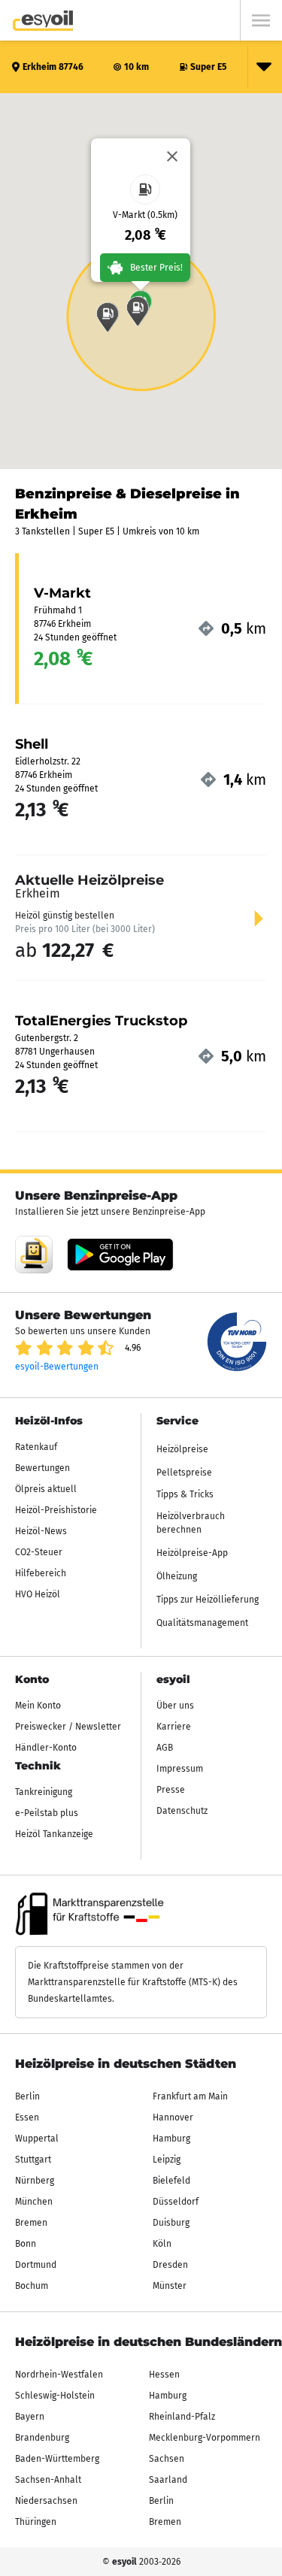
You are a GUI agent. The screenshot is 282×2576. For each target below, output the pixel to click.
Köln (162, 2244)
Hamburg (171, 2139)
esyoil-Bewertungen (57, 1367)
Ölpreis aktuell (46, 1489)
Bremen (31, 2223)
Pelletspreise (184, 1473)
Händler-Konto (46, 1748)
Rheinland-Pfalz (182, 2417)
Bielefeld (171, 2181)
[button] (138, 311)
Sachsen (167, 2459)
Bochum (32, 2286)
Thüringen (36, 2522)
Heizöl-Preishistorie (56, 1510)
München (34, 2202)
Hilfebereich (41, 1573)
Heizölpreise (182, 1449)
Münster (170, 2286)
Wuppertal (37, 2139)
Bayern (30, 2417)
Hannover (173, 2117)
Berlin (27, 2096)
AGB (165, 1748)
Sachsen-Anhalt (48, 2480)
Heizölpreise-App (192, 1553)
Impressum (180, 1769)
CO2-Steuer (39, 1552)
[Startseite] (43, 21)
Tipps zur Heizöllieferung (208, 1600)
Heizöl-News (41, 1531)
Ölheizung (177, 1576)
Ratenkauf (36, 1447)
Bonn (26, 2244)
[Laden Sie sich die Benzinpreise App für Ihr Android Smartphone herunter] (34, 1255)
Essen (27, 2117)
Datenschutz (182, 1811)
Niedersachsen (46, 2501)
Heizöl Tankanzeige (54, 1834)
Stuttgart (33, 2160)
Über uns (175, 1706)
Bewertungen (42, 1468)
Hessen (164, 2375)
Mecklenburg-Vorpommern (205, 2438)
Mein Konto (38, 1706)
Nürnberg (35, 2181)
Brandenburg (42, 2438)
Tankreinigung (44, 1792)
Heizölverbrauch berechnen (191, 1523)
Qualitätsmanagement (202, 1623)
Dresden (170, 2265)
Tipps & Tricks (185, 1494)
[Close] (172, 156)
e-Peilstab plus (47, 1813)
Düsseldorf (176, 2202)
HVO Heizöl (38, 1594)
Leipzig (167, 2160)
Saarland (168, 2480)
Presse (171, 1790)
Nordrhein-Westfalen (59, 2375)
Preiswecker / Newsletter (68, 1727)
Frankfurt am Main (190, 2096)
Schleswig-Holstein (55, 2396)
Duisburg (171, 2223)
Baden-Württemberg (57, 2459)
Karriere (174, 1727)
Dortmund (36, 2265)
